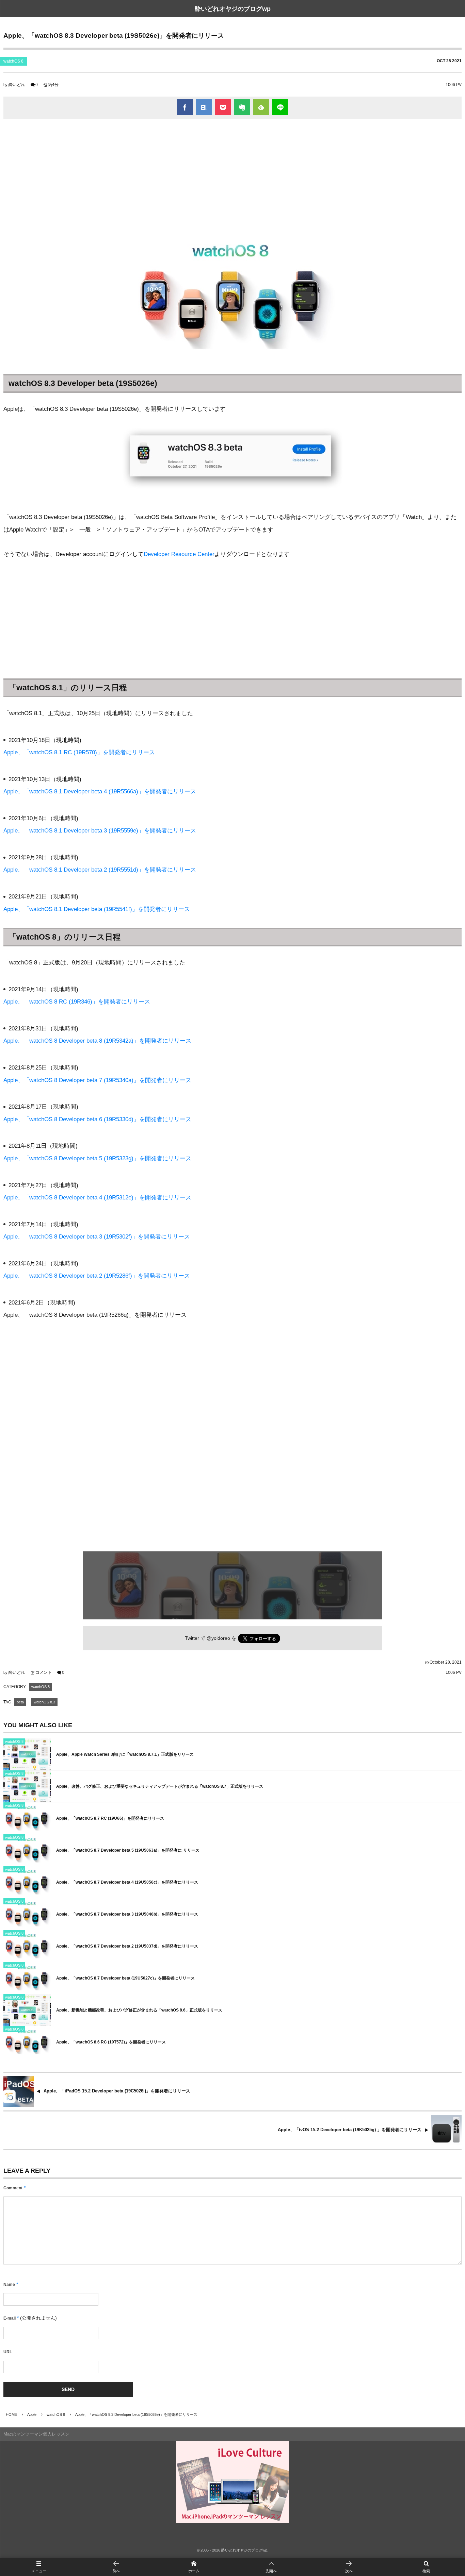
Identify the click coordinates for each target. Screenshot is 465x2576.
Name (9, 2285)
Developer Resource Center (179, 554)
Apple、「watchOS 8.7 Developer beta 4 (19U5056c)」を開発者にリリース (127, 1882)
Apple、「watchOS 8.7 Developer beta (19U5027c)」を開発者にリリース (125, 1978)
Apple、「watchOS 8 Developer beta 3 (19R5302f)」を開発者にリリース (97, 1237)
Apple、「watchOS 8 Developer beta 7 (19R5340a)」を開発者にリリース (97, 1080)
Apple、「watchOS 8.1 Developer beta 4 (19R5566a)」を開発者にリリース (100, 792)
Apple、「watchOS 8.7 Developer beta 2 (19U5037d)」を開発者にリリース (127, 1946)
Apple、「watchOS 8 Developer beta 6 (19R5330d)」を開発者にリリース (97, 1119)
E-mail (10, 2318)
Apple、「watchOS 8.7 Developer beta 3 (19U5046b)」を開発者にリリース (127, 1914)
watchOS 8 (13, 61)
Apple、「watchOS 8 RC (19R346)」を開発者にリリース (77, 1002)
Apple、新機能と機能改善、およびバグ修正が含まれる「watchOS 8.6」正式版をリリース (139, 2010)
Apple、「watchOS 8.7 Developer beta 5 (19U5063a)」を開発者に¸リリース (128, 1850)
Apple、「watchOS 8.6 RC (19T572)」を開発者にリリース (111, 2042)
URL (8, 2352)
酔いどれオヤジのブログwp (233, 9)
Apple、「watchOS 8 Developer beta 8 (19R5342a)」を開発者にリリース (97, 1041)
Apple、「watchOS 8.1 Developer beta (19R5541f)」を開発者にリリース (97, 909)
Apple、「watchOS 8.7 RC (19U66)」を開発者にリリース (110, 1818)
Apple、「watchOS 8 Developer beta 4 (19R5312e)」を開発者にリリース (97, 1198)
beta (20, 1702)
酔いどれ (17, 85)
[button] (271, 2567)
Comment (13, 2188)
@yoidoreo (218, 1638)
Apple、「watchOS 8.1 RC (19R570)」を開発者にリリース (79, 752)
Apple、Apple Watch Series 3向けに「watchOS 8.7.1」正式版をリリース (125, 1754)
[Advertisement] (233, 173)
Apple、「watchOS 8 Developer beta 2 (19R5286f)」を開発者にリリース (97, 1276)
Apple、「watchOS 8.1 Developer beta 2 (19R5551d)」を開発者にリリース (100, 870)
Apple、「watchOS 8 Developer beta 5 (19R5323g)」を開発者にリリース (97, 1158)
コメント (44, 1672)
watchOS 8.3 (44, 1702)
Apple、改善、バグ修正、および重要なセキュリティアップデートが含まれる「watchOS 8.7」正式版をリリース (160, 1786)
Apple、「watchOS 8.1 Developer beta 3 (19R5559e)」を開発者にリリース (100, 831)
